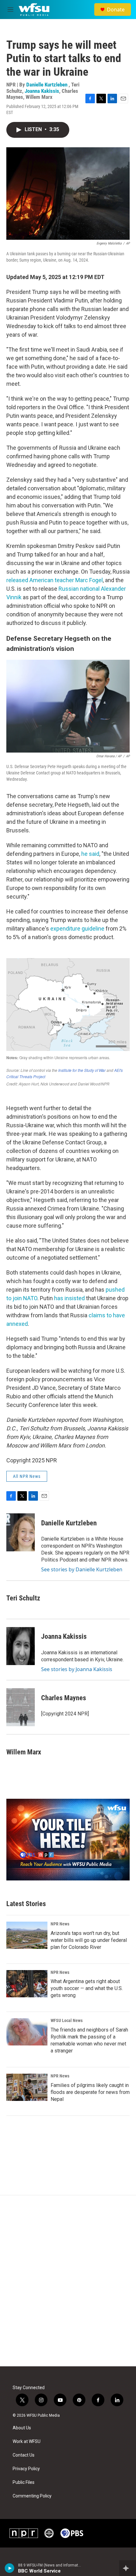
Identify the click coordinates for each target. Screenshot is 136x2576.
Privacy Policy (26, 2469)
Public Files (24, 2482)
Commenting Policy (32, 2496)
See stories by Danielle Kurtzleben (82, 1569)
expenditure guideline (77, 929)
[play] (10, 2568)
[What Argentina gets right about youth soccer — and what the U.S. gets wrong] (27, 1984)
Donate (116, 10)
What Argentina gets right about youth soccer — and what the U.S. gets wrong (87, 1988)
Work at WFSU (27, 2442)
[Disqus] (68, 2281)
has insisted (69, 1298)
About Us (22, 2428)
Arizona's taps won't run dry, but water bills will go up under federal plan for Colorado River (89, 1940)
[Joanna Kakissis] (21, 1646)
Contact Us (24, 2455)
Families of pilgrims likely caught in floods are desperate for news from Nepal (90, 2092)
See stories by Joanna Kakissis (77, 1669)
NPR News (60, 1924)
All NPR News (27, 1476)
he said (90, 854)
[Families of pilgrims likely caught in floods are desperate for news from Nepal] (27, 2087)
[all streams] (128, 2568)
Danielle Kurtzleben (47, 85)
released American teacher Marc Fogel (55, 580)
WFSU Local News (67, 2020)
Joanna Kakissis (42, 91)
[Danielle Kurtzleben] (21, 1532)
